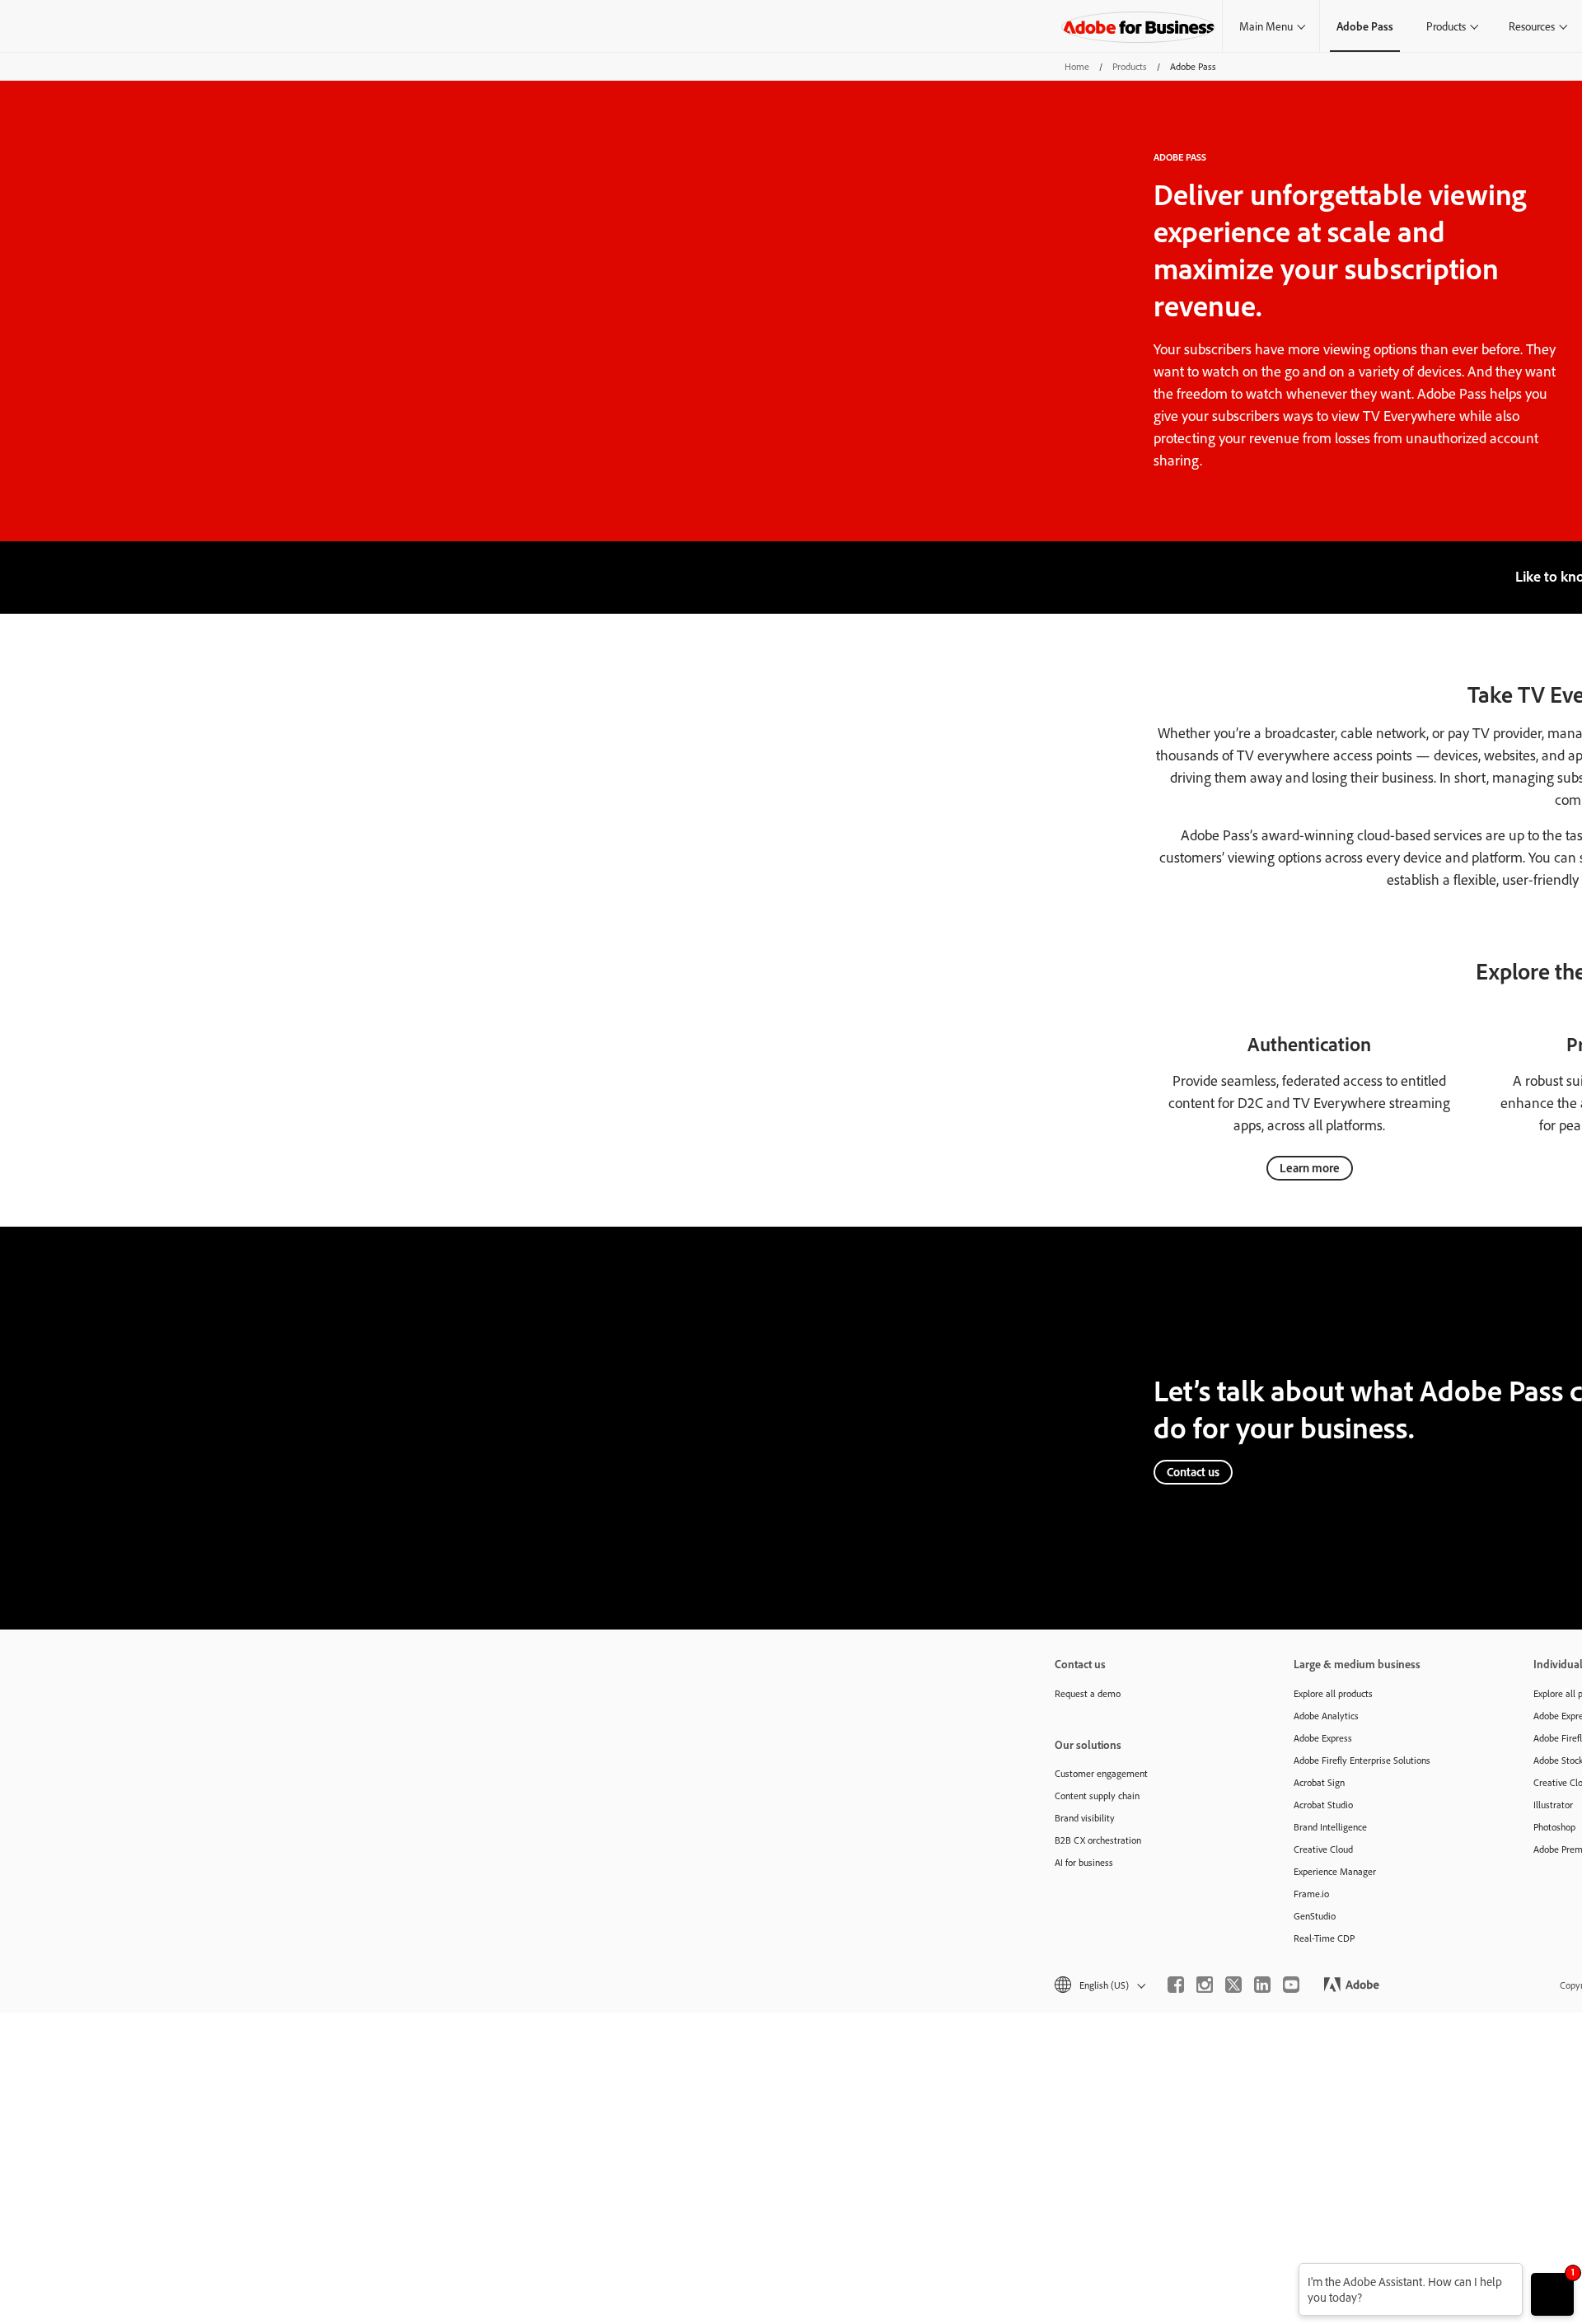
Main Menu (1266, 26)
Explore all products (1333, 1693)
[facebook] (1176, 1985)
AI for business (1084, 1862)
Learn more (1310, 1168)
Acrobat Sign (1319, 1782)
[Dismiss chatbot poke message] (1287, 2273)
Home (1077, 66)
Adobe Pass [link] (1365, 26)
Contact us (1193, 1472)
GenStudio (1315, 1916)
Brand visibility (1085, 1818)
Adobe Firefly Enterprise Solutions (1362, 1760)
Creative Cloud (1323, 1849)
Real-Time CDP (1324, 1938)
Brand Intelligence (1330, 1827)
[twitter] (1233, 1985)
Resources (1532, 26)
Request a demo (1088, 1693)
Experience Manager (1335, 1871)
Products (1446, 26)
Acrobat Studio (1323, 1805)
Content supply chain (1097, 1796)
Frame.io (1311, 1894)
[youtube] (1291, 1985)
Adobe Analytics (1326, 1716)
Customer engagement (1101, 1773)
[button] (1099, 1985)
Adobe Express (1323, 1738)
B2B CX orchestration (1098, 1840)
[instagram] (1205, 1985)
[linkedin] (1262, 1985)
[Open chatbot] (1552, 2294)
